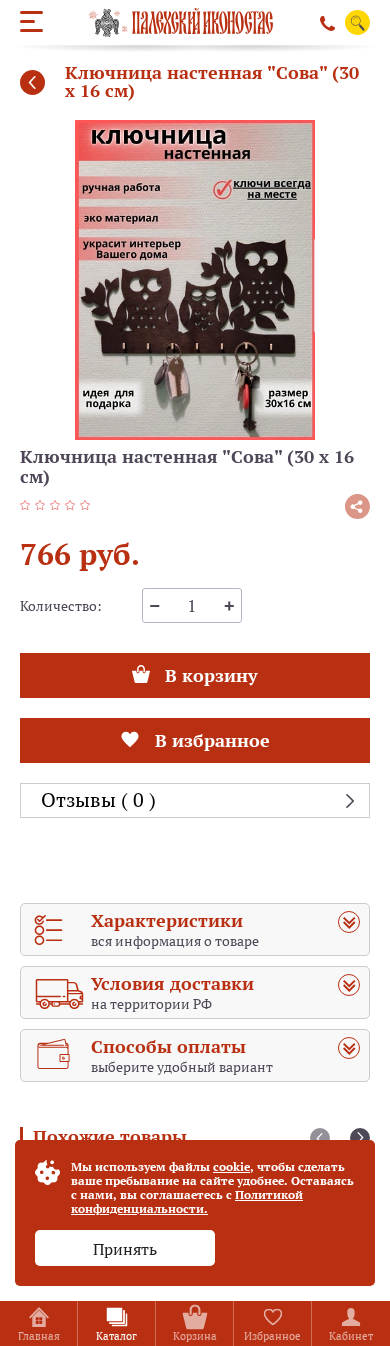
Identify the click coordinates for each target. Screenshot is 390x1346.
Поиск (357, 23)
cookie (231, 1166)
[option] (195, 280)
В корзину (210, 670)
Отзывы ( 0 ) (98, 800)
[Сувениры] (32, 82)
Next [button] (360, 1138)
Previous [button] (320, 1138)
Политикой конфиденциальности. (187, 1201)
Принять (125, 1249)
